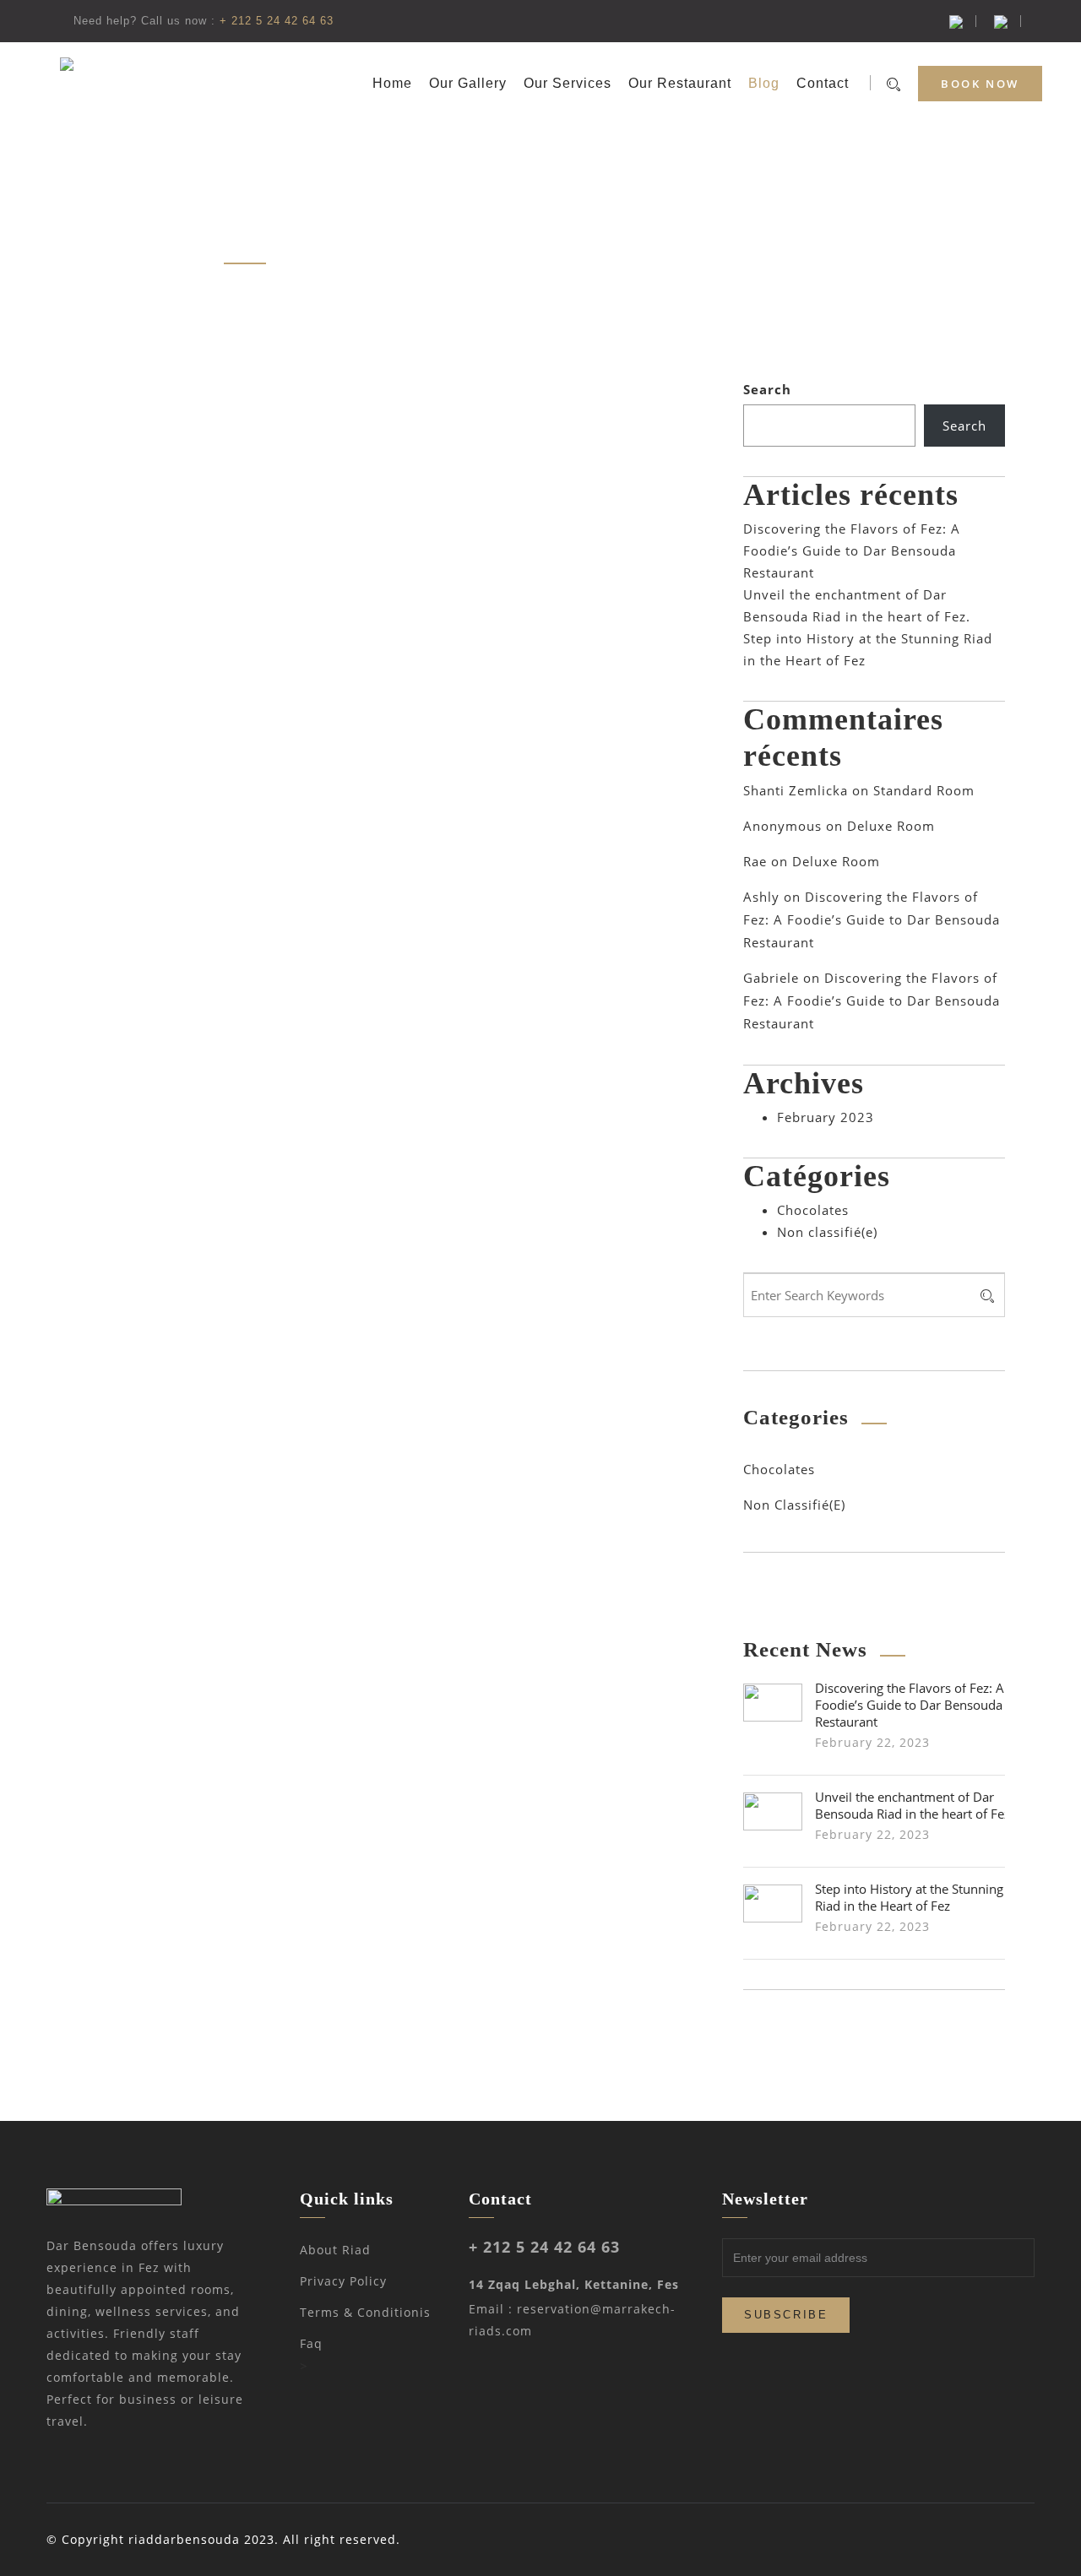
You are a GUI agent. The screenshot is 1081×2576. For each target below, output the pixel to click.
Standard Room (924, 790)
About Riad (335, 2250)
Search (767, 389)
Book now (980, 84)
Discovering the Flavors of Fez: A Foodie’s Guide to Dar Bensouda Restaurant (852, 550)
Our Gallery (468, 83)
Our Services (568, 83)
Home (392, 83)
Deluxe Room (891, 826)
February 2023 (826, 1117)
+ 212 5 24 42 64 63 (277, 21)
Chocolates (813, 1210)
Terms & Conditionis (365, 2312)
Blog (764, 83)
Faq (311, 2343)
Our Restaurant (680, 83)
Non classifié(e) (827, 1232)
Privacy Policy (343, 2281)
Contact (823, 83)
